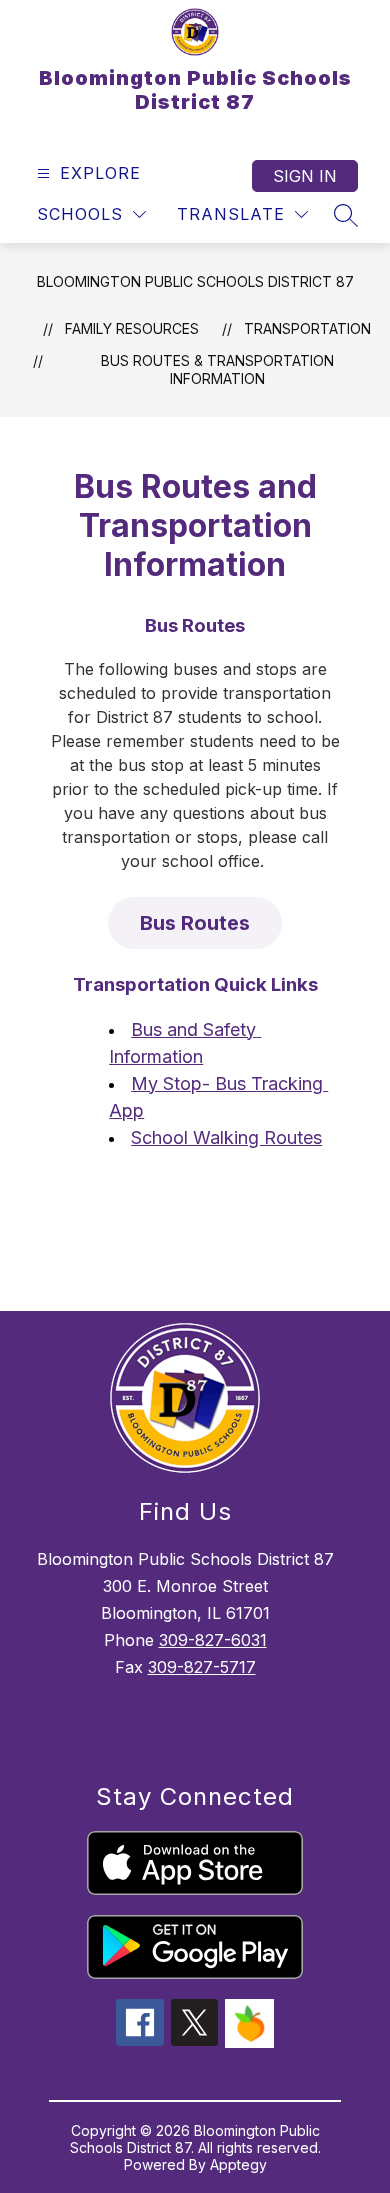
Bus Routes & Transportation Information (217, 369)
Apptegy (238, 2164)
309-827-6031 (213, 1640)
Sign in (305, 176)
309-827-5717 (202, 1667)
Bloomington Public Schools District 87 (195, 281)
